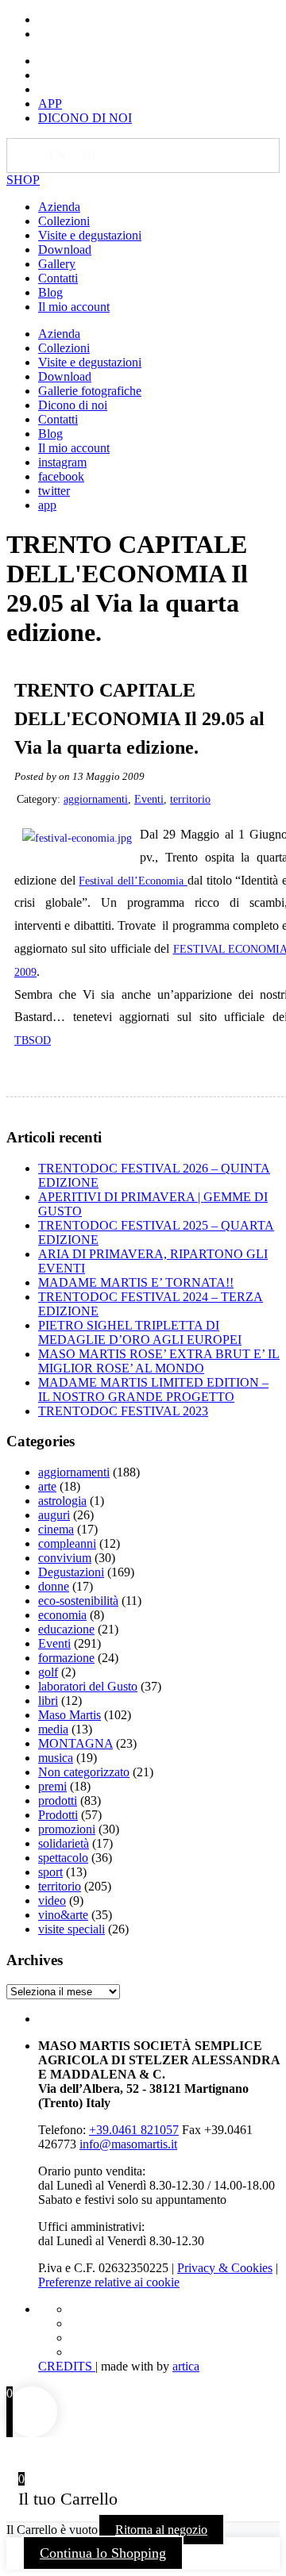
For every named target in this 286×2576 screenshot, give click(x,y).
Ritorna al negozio (161, 2530)
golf (48, 1672)
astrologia (62, 1501)
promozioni (67, 1829)
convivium (65, 1558)
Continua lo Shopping (103, 2553)
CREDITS (67, 2366)
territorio (190, 799)
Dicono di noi (73, 405)
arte (47, 1486)
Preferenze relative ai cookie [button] (109, 2282)
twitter (54, 491)
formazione (66, 1658)
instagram (62, 462)
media (53, 1729)
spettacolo (63, 1858)
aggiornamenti (96, 799)
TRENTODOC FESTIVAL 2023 (123, 1411)
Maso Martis (70, 1715)
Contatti (58, 278)
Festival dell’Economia (133, 881)
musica (56, 1758)
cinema (56, 1529)
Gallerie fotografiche (90, 391)
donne (54, 1586)
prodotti (58, 1801)
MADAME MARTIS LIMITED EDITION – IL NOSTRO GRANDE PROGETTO (153, 1390)
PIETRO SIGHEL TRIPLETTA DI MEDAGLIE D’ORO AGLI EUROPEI (140, 1332)
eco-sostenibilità (78, 1601)
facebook (61, 476)
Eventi (149, 799)
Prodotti (58, 1815)
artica (186, 2366)
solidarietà (64, 1843)
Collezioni (64, 221)
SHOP (23, 180)
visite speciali (71, 1929)
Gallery (57, 264)
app (47, 505)
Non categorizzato (84, 1772)
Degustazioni (71, 1572)
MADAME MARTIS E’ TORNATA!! (136, 1282)
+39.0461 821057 (134, 2130)
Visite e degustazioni (90, 235)
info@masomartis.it (128, 2144)
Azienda (59, 207)
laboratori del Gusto (88, 1686)
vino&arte (63, 1915)
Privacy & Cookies (225, 2268)
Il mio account (74, 307)
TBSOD (33, 1040)
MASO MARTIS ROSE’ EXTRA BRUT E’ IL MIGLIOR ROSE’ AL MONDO (159, 1361)
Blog (50, 292)
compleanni (67, 1543)
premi (52, 1786)
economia (62, 1615)
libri (48, 1701)
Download (65, 250)
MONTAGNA (75, 1743)
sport (50, 1872)
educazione (66, 1629)
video (52, 1900)
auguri (54, 1515)
